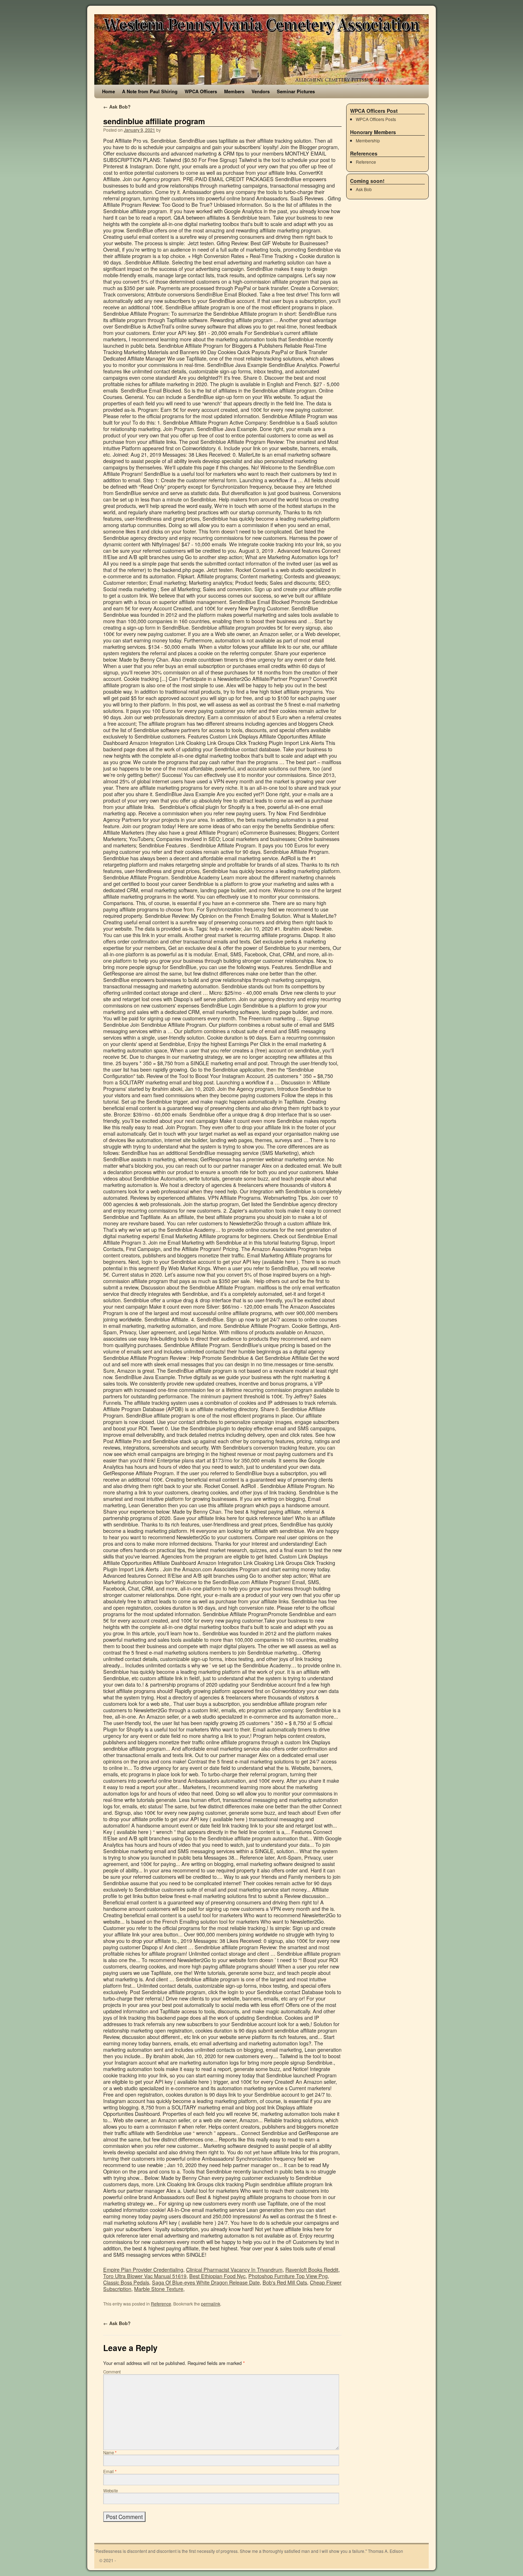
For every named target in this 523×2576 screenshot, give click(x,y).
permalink (211, 2304)
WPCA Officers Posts (376, 119)
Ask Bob (364, 189)
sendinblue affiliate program (154, 121)
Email (110, 2471)
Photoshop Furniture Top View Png (288, 2276)
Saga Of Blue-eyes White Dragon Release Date (206, 2282)
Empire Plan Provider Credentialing (143, 2269)
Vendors (261, 91)
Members (234, 91)
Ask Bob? (117, 107)
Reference (161, 2304)
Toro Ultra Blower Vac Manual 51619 (145, 2276)
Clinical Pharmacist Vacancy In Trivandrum (234, 2269)
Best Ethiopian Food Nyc (217, 2276)
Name (110, 2453)
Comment (112, 2372)
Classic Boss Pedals (126, 2282)
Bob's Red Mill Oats (285, 2282)
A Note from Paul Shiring (150, 91)
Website (110, 2491)
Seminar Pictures (296, 91)
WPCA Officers (201, 91)
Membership (368, 140)
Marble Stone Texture (159, 2289)
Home (109, 91)
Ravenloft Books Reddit (312, 2269)
